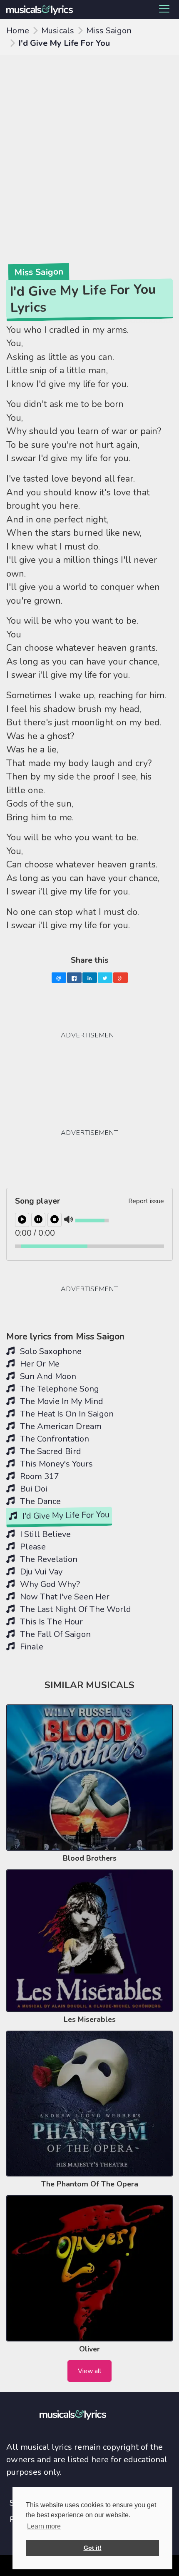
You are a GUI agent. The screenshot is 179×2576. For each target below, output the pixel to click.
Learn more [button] (44, 2526)
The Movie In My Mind (61, 1401)
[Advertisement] (89, 149)
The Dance (39, 1501)
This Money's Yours (55, 1464)
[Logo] (45, 10)
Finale (31, 1647)
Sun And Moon (47, 1376)
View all (89, 2371)
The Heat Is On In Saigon (66, 1414)
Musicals (58, 31)
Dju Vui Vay (40, 1572)
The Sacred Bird (50, 1451)
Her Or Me (39, 1364)
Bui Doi (33, 1489)
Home (18, 31)
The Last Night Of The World (75, 1609)
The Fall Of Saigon (54, 1634)
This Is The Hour (50, 1622)
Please (32, 1547)
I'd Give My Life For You (65, 1515)
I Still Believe (44, 1534)
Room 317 (39, 1476)
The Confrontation (53, 1439)
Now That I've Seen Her (64, 1597)
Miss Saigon (109, 31)
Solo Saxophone (50, 1351)
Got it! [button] (93, 2548)
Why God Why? (49, 1584)
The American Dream (60, 1426)
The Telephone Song (58, 1389)
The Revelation (48, 1559)
